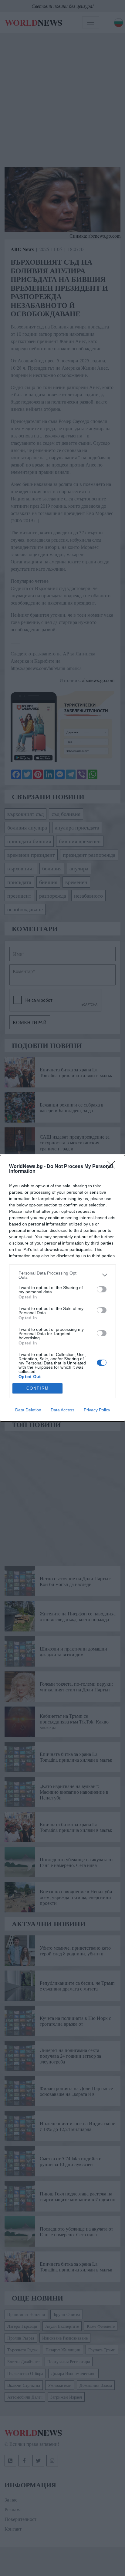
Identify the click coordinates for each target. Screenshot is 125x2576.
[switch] (102, 1289)
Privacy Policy (97, 1410)
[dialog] (62, 1288)
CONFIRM (38, 1388)
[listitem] (62, 1275)
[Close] (113, 1167)
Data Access (62, 1410)
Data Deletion (28, 1410)
